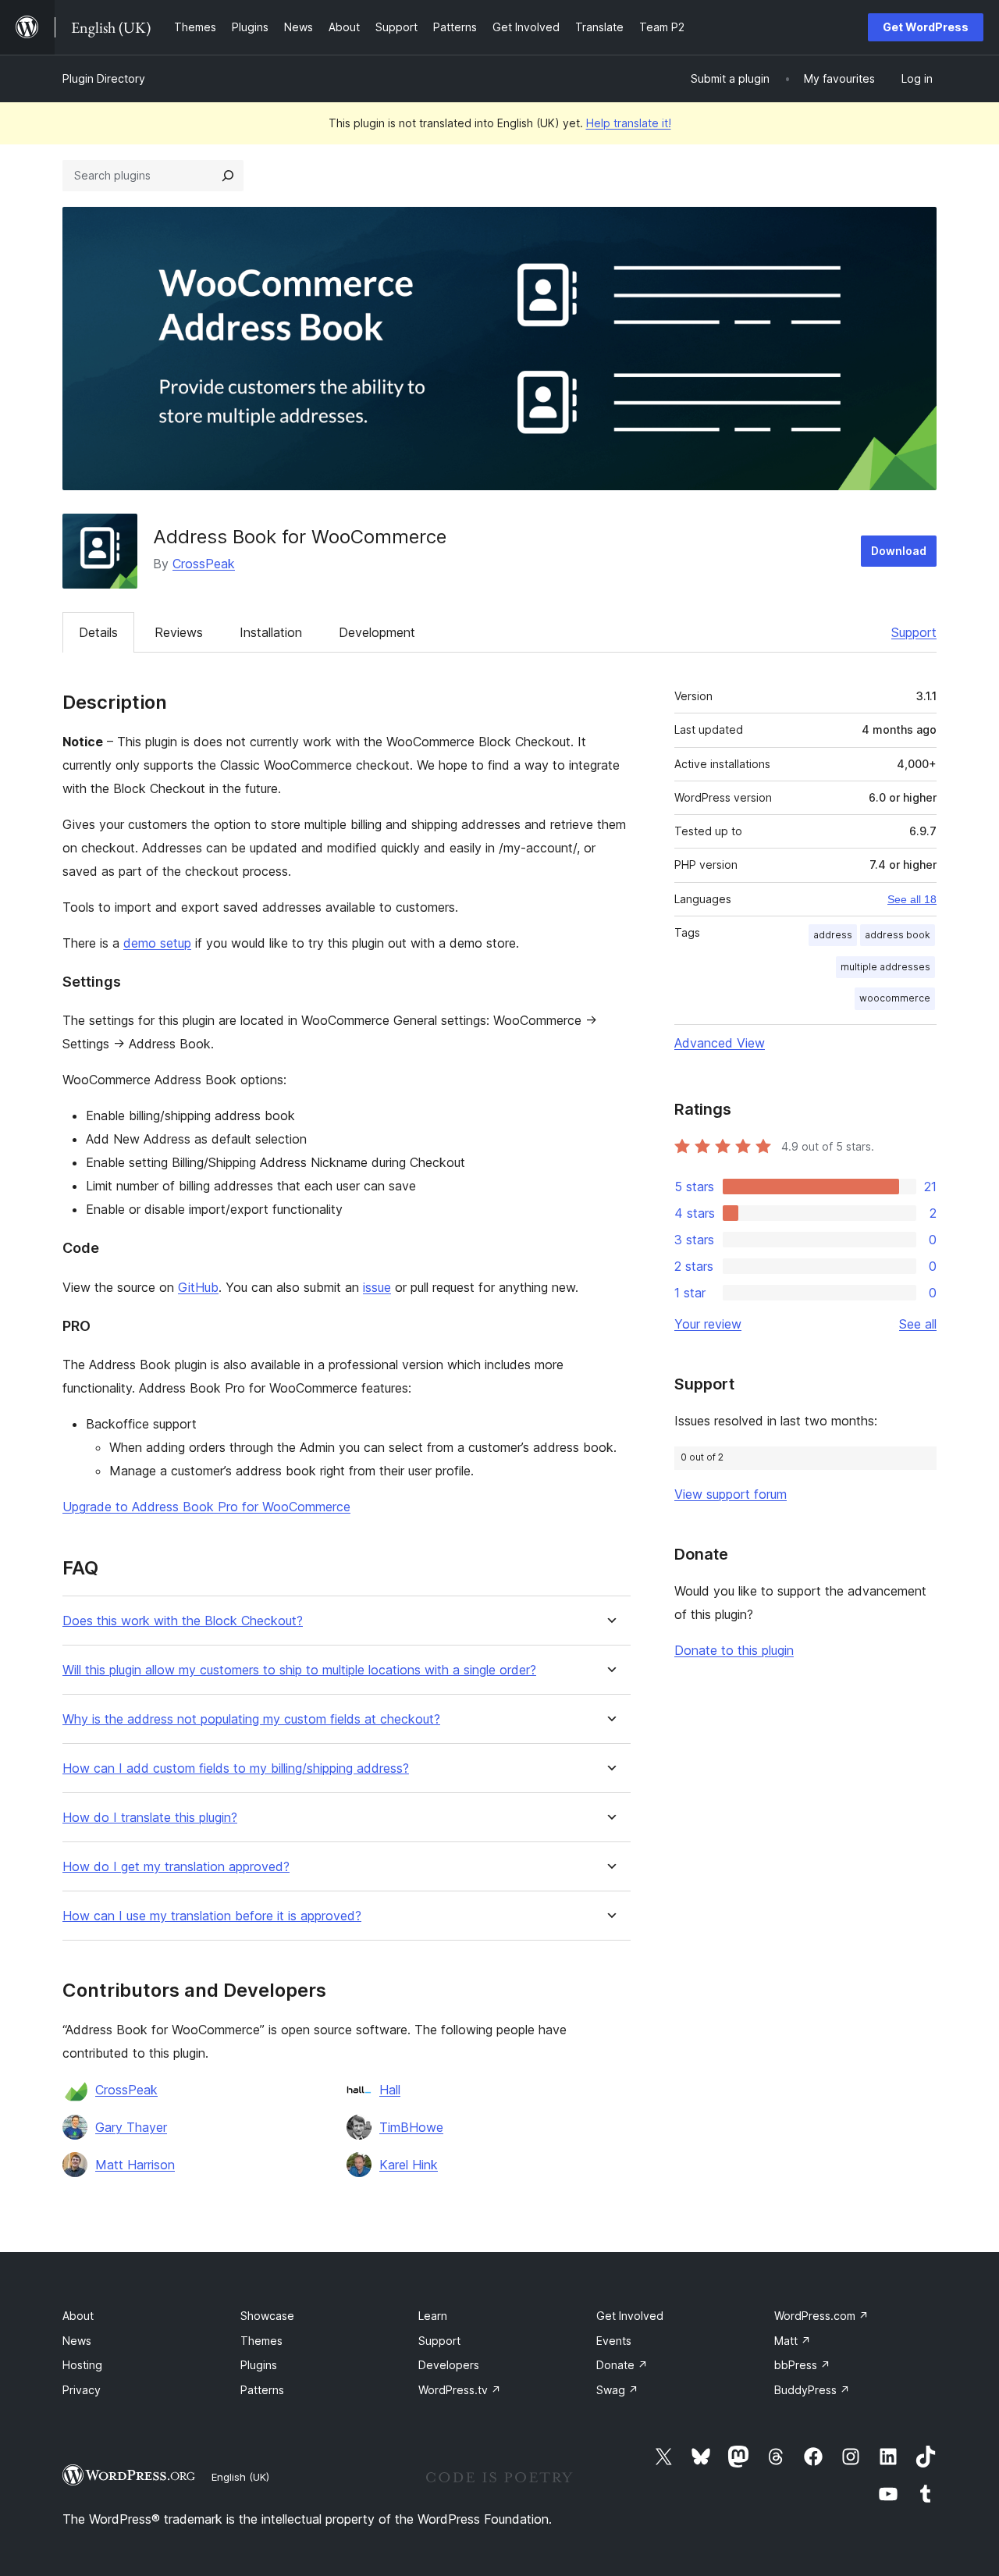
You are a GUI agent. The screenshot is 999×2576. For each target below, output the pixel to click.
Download (899, 551)
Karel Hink (409, 2165)
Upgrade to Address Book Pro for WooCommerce (206, 1507)
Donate (622, 2365)
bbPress (802, 2365)
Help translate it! (629, 123)
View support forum (731, 1494)
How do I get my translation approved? (176, 1867)
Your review (708, 1324)
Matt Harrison (135, 2165)
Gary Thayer (131, 2127)
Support (914, 632)
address (833, 935)
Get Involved (630, 2316)
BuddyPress (812, 2390)
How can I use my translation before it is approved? (212, 1916)
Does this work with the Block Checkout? (183, 1621)
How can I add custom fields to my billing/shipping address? (236, 1768)
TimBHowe (411, 2127)
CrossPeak (204, 564)
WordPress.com (821, 2316)
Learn (433, 2316)
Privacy (82, 2390)
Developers (449, 2365)
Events (614, 2341)
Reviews (179, 632)
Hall (390, 2090)
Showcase (267, 2316)
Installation (271, 632)
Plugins (259, 2365)
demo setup (157, 943)
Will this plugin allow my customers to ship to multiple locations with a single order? (299, 1670)
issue (377, 1287)
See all (918, 1324)
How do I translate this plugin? (150, 1818)
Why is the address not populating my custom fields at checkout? (251, 1719)
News (77, 2341)
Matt (793, 2341)
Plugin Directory (104, 78)
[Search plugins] (228, 176)
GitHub (198, 1287)
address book (898, 935)
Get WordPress (926, 27)
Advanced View (720, 1043)
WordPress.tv (460, 2390)
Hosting (82, 2365)
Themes (261, 2341)
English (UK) (240, 2477)
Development (377, 632)
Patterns (262, 2390)
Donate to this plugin (734, 1650)
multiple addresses (885, 967)
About (78, 2316)
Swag (617, 2390)
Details (98, 632)
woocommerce (895, 998)
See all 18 (912, 899)
